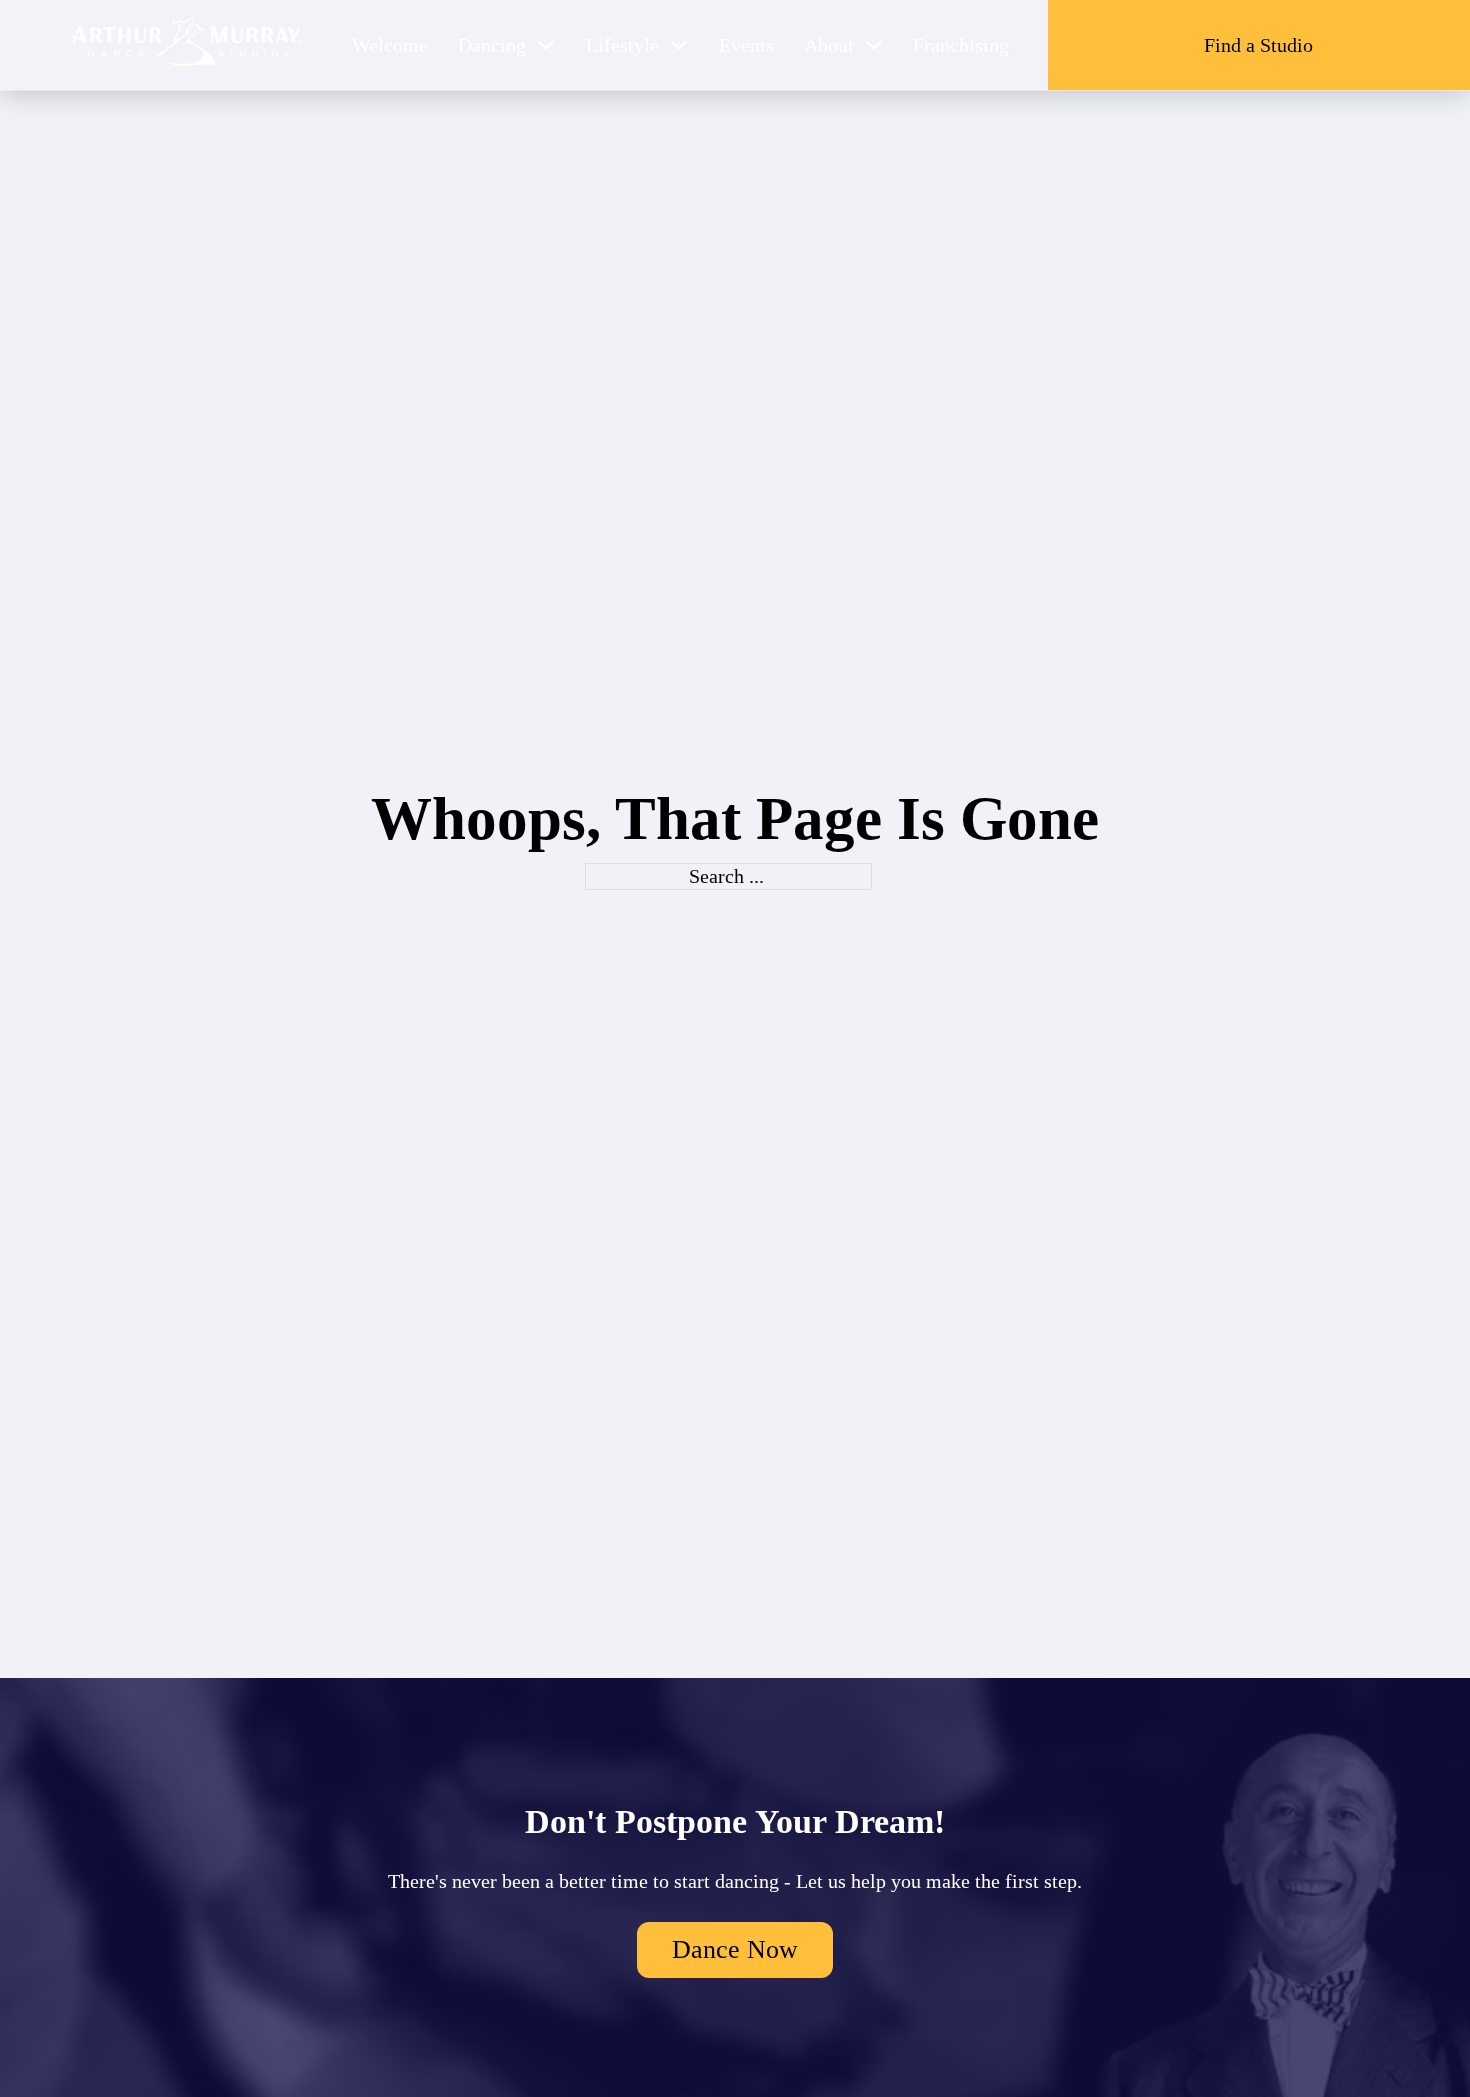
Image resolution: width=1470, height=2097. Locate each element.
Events (746, 45)
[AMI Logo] (187, 44)
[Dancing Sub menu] (546, 45)
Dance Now (735, 1949)
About (829, 45)
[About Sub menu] (874, 45)
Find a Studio (1258, 45)
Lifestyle (622, 45)
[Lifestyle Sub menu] (679, 45)
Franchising (961, 45)
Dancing (492, 45)
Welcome (390, 45)
